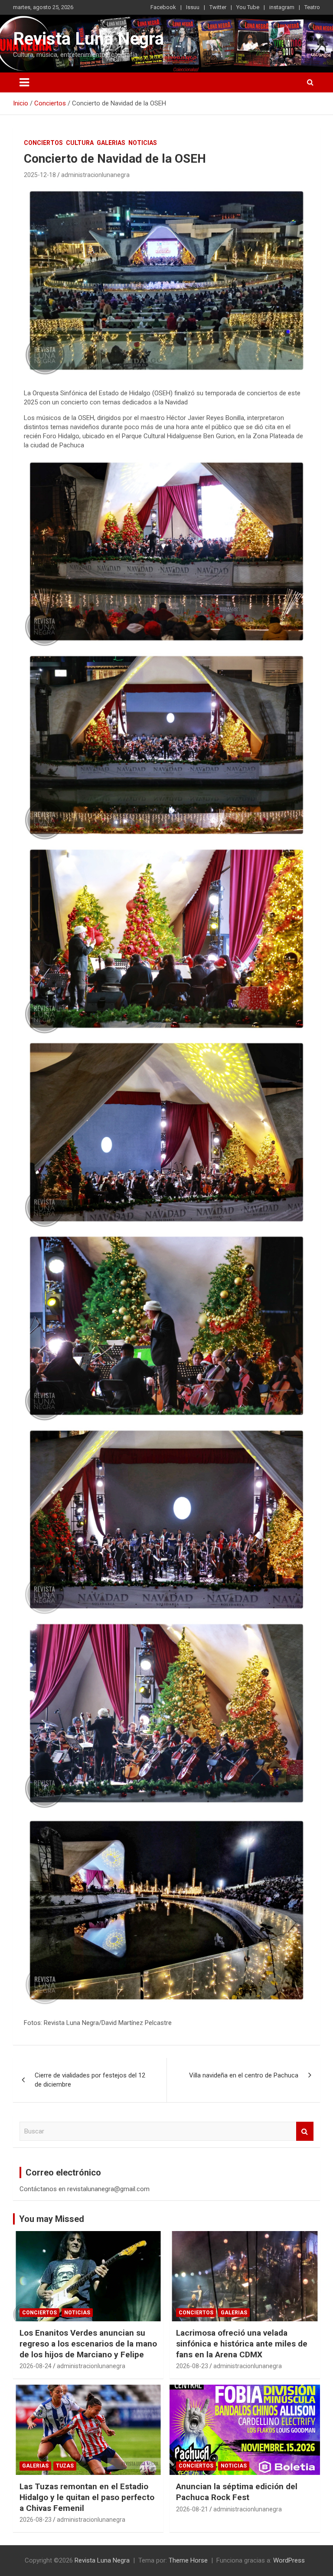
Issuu (193, 7)
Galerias (111, 143)
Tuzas (65, 2466)
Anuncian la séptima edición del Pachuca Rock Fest (237, 2492)
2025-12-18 (40, 175)
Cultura (80, 143)
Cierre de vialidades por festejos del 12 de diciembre (90, 2080)
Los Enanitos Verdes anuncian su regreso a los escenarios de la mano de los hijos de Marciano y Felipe (88, 2343)
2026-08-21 (192, 2509)
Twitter (218, 7)
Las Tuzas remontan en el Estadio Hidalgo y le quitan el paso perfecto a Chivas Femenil (87, 2497)
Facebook (163, 7)
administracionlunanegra (95, 175)
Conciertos (43, 143)
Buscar (305, 2131)
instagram (282, 7)
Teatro (312, 7)
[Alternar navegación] (24, 82)
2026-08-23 (192, 2366)
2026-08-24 (36, 2366)
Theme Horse (188, 2560)
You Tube (248, 7)
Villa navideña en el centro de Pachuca (244, 2075)
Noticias (143, 143)
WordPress (289, 2560)
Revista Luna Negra (88, 39)
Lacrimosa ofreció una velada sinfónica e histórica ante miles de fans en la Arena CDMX (242, 2343)
